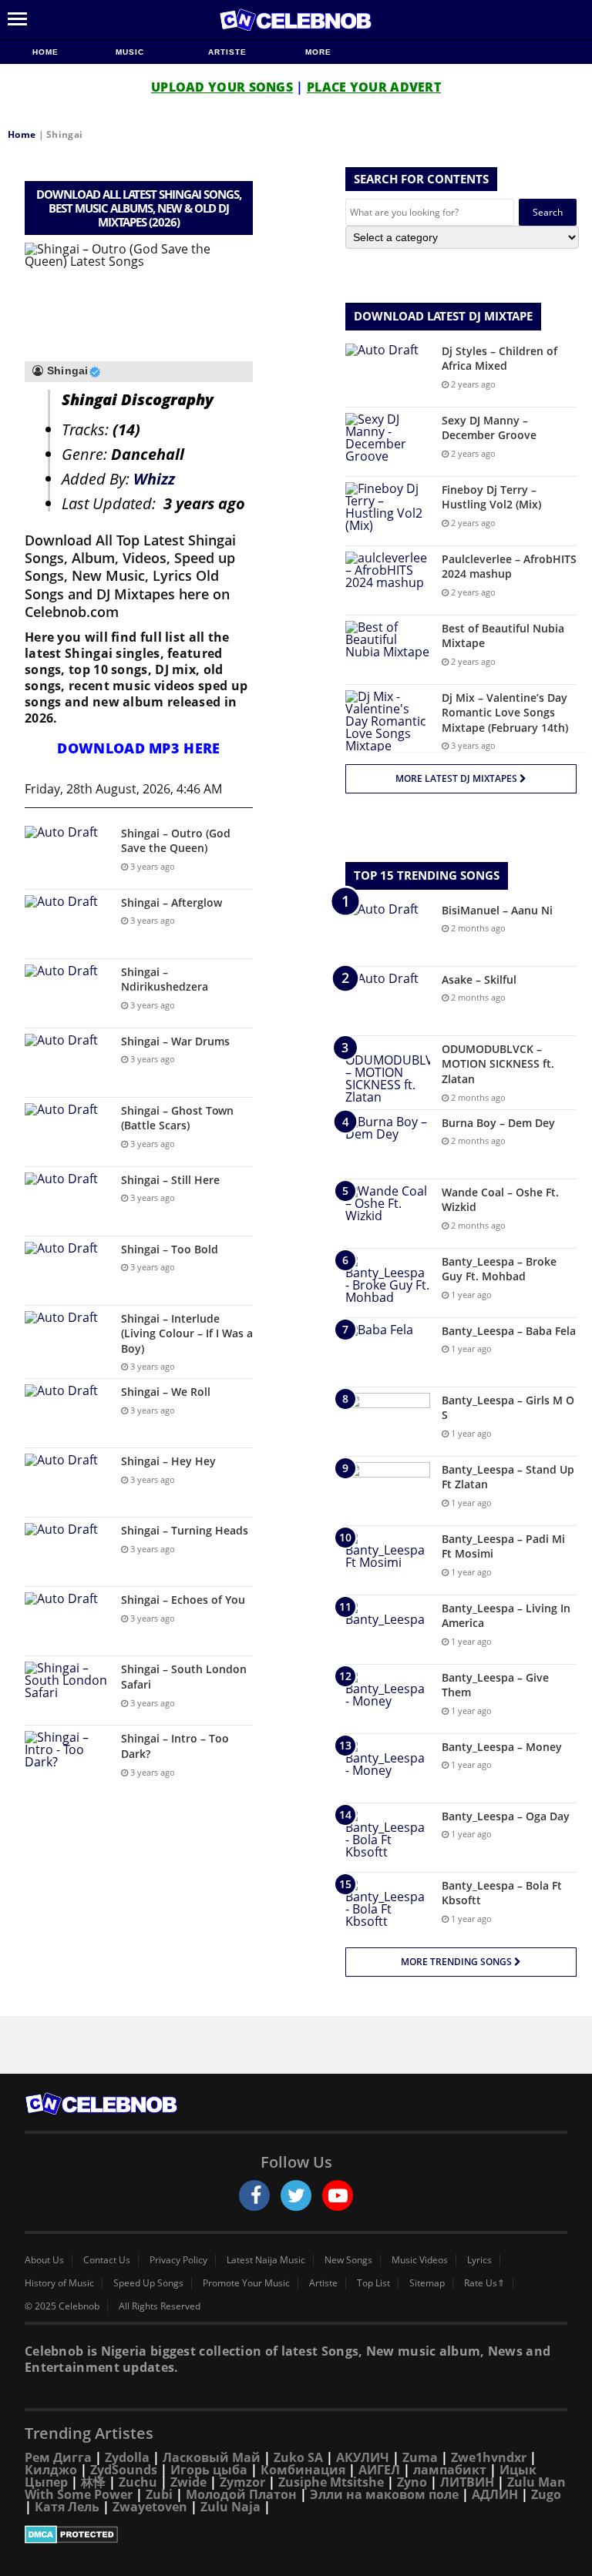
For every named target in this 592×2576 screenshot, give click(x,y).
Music (131, 52)
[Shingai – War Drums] (67, 1063)
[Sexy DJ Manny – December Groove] (388, 442)
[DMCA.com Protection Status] (296, 2534)
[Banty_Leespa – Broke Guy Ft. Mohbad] (388, 1283)
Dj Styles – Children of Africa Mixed (499, 359)
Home (45, 52)
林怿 (93, 2482)
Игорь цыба (209, 2470)
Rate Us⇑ (484, 2283)
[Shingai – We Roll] (67, 1413)
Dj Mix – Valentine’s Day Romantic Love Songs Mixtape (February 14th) (505, 713)
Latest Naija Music (266, 2260)
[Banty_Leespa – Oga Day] (388, 1838)
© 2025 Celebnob (62, 2306)
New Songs (348, 2260)
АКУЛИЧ (363, 2457)
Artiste (227, 52)
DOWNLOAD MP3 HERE (138, 748)
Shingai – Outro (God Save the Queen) (176, 841)
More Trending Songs (457, 1962)
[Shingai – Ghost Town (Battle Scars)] (67, 1132)
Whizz (154, 479)
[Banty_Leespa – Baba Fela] (388, 1352)
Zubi (159, 2494)
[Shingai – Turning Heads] (67, 1552)
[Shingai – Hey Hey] (67, 1483)
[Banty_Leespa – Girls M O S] (388, 1422)
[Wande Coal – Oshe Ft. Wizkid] (388, 1214)
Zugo (546, 2494)
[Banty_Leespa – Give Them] (388, 1699)
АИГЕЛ (379, 2470)
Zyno (412, 2482)
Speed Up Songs (148, 2283)
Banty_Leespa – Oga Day (506, 1816)
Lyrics (479, 2260)
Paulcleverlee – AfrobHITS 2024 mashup (509, 567)
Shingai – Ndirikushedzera (165, 979)
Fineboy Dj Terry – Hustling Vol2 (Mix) (491, 497)
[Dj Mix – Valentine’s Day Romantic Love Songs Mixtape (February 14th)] (388, 721)
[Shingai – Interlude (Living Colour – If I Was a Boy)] (67, 1340)
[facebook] (254, 2195)
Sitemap (427, 2283)
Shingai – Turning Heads (185, 1530)
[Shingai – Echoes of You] (67, 1621)
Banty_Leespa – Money (502, 1747)
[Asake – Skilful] (388, 1001)
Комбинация (303, 2470)
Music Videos (420, 2260)
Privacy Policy (178, 2260)
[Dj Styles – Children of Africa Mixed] (388, 372)
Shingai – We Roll (166, 1392)
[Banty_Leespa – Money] (388, 1768)
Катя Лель (67, 2507)
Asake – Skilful (479, 979)
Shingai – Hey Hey (168, 1461)
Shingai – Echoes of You (183, 1600)
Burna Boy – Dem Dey (498, 1123)
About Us (44, 2260)
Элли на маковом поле (384, 2494)
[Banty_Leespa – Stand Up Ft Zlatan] (388, 1491)
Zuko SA (298, 2457)
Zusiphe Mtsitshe (331, 2482)
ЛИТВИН (467, 2482)
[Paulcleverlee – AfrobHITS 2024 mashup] (388, 580)
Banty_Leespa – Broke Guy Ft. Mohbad (499, 1269)
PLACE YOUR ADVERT (374, 87)
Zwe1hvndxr (489, 2457)
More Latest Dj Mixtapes (457, 778)
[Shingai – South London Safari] (67, 1690)
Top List (373, 2283)
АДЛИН (495, 2494)
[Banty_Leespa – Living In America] (388, 1630)
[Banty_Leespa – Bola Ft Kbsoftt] (388, 1907)
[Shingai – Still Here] (67, 1201)
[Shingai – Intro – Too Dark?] (67, 1760)
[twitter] (296, 2195)
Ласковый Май (212, 2457)
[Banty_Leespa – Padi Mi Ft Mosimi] (388, 1560)
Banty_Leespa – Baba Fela (509, 1331)
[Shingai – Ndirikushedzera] (67, 993)
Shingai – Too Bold (170, 1249)
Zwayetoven (150, 2507)
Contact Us (107, 2260)
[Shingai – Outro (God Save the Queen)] (67, 855)
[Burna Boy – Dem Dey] (388, 1144)
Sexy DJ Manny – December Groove (489, 428)
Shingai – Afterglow (172, 902)
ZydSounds (124, 2470)
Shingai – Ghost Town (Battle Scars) (177, 1118)
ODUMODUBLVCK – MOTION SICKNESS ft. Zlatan (498, 1064)
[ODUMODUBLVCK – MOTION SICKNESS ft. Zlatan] (388, 1072)
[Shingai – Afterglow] (67, 924)
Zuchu (138, 2482)
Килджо (51, 2470)
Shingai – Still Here (170, 1180)
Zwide (188, 2482)
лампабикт (450, 2470)
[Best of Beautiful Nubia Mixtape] (388, 650)
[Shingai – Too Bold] (67, 1271)
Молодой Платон (241, 2494)
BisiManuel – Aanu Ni (497, 910)
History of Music (59, 2283)
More (318, 52)
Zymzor (242, 2482)
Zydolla (127, 2457)
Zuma (420, 2457)
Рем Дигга (58, 2457)
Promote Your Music (246, 2283)
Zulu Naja (230, 2507)
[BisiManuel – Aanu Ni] (388, 932)
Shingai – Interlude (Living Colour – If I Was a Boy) (187, 1333)
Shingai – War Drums (175, 1041)
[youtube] (338, 2195)
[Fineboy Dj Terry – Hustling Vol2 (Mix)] (388, 511)
